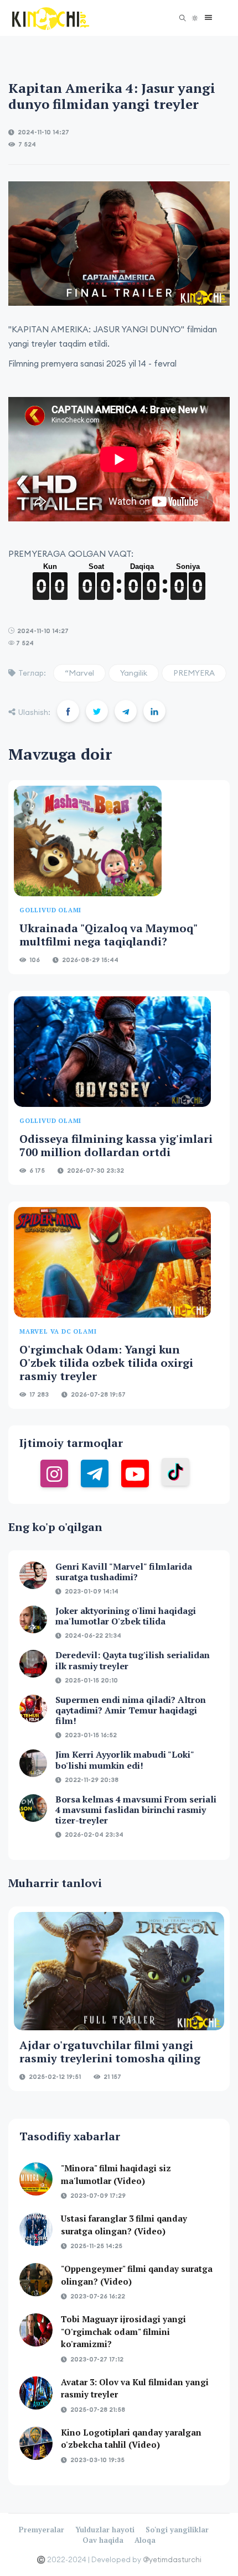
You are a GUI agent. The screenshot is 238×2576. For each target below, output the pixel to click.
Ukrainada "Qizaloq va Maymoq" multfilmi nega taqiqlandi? (108, 935)
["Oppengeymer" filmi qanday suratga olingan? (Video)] (36, 2280)
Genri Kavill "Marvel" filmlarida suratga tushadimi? (124, 1572)
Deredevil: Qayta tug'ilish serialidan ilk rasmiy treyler (133, 1660)
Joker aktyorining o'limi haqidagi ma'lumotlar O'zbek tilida (126, 1616)
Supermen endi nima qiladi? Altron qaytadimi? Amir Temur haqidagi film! (131, 1710)
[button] (206, 18)
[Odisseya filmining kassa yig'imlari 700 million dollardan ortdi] (112, 1052)
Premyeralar (42, 2530)
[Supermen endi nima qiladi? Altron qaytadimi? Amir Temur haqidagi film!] (33, 1708)
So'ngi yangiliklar (177, 2530)
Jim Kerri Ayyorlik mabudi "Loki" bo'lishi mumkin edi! (125, 1760)
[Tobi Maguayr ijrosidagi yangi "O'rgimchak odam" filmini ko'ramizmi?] (36, 2330)
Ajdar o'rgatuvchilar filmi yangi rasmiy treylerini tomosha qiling (110, 2052)
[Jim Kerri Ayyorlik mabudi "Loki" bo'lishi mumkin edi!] (33, 1763)
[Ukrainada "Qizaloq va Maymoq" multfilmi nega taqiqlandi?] (88, 841)
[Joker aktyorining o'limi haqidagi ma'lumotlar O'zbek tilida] (33, 1619)
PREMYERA (194, 673)
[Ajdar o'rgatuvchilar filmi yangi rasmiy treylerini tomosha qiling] (119, 1971)
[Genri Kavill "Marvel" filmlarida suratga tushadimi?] (33, 1575)
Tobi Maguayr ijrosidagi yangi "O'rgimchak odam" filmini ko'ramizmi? (123, 2331)
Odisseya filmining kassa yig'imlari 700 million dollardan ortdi (116, 1145)
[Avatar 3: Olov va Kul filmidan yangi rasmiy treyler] (36, 2393)
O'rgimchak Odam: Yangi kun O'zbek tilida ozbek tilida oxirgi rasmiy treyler (106, 1363)
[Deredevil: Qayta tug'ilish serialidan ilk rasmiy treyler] (33, 1664)
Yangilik (134, 673)
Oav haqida (103, 2540)
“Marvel (79, 673)
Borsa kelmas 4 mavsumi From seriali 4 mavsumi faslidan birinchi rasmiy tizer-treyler (136, 1810)
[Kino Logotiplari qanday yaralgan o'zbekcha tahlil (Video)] (36, 2443)
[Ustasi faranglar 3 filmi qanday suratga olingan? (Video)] (36, 2229)
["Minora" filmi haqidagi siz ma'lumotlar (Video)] (36, 2179)
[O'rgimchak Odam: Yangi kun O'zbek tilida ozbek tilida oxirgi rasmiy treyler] (112, 1262)
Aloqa (145, 2540)
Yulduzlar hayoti (105, 2530)
